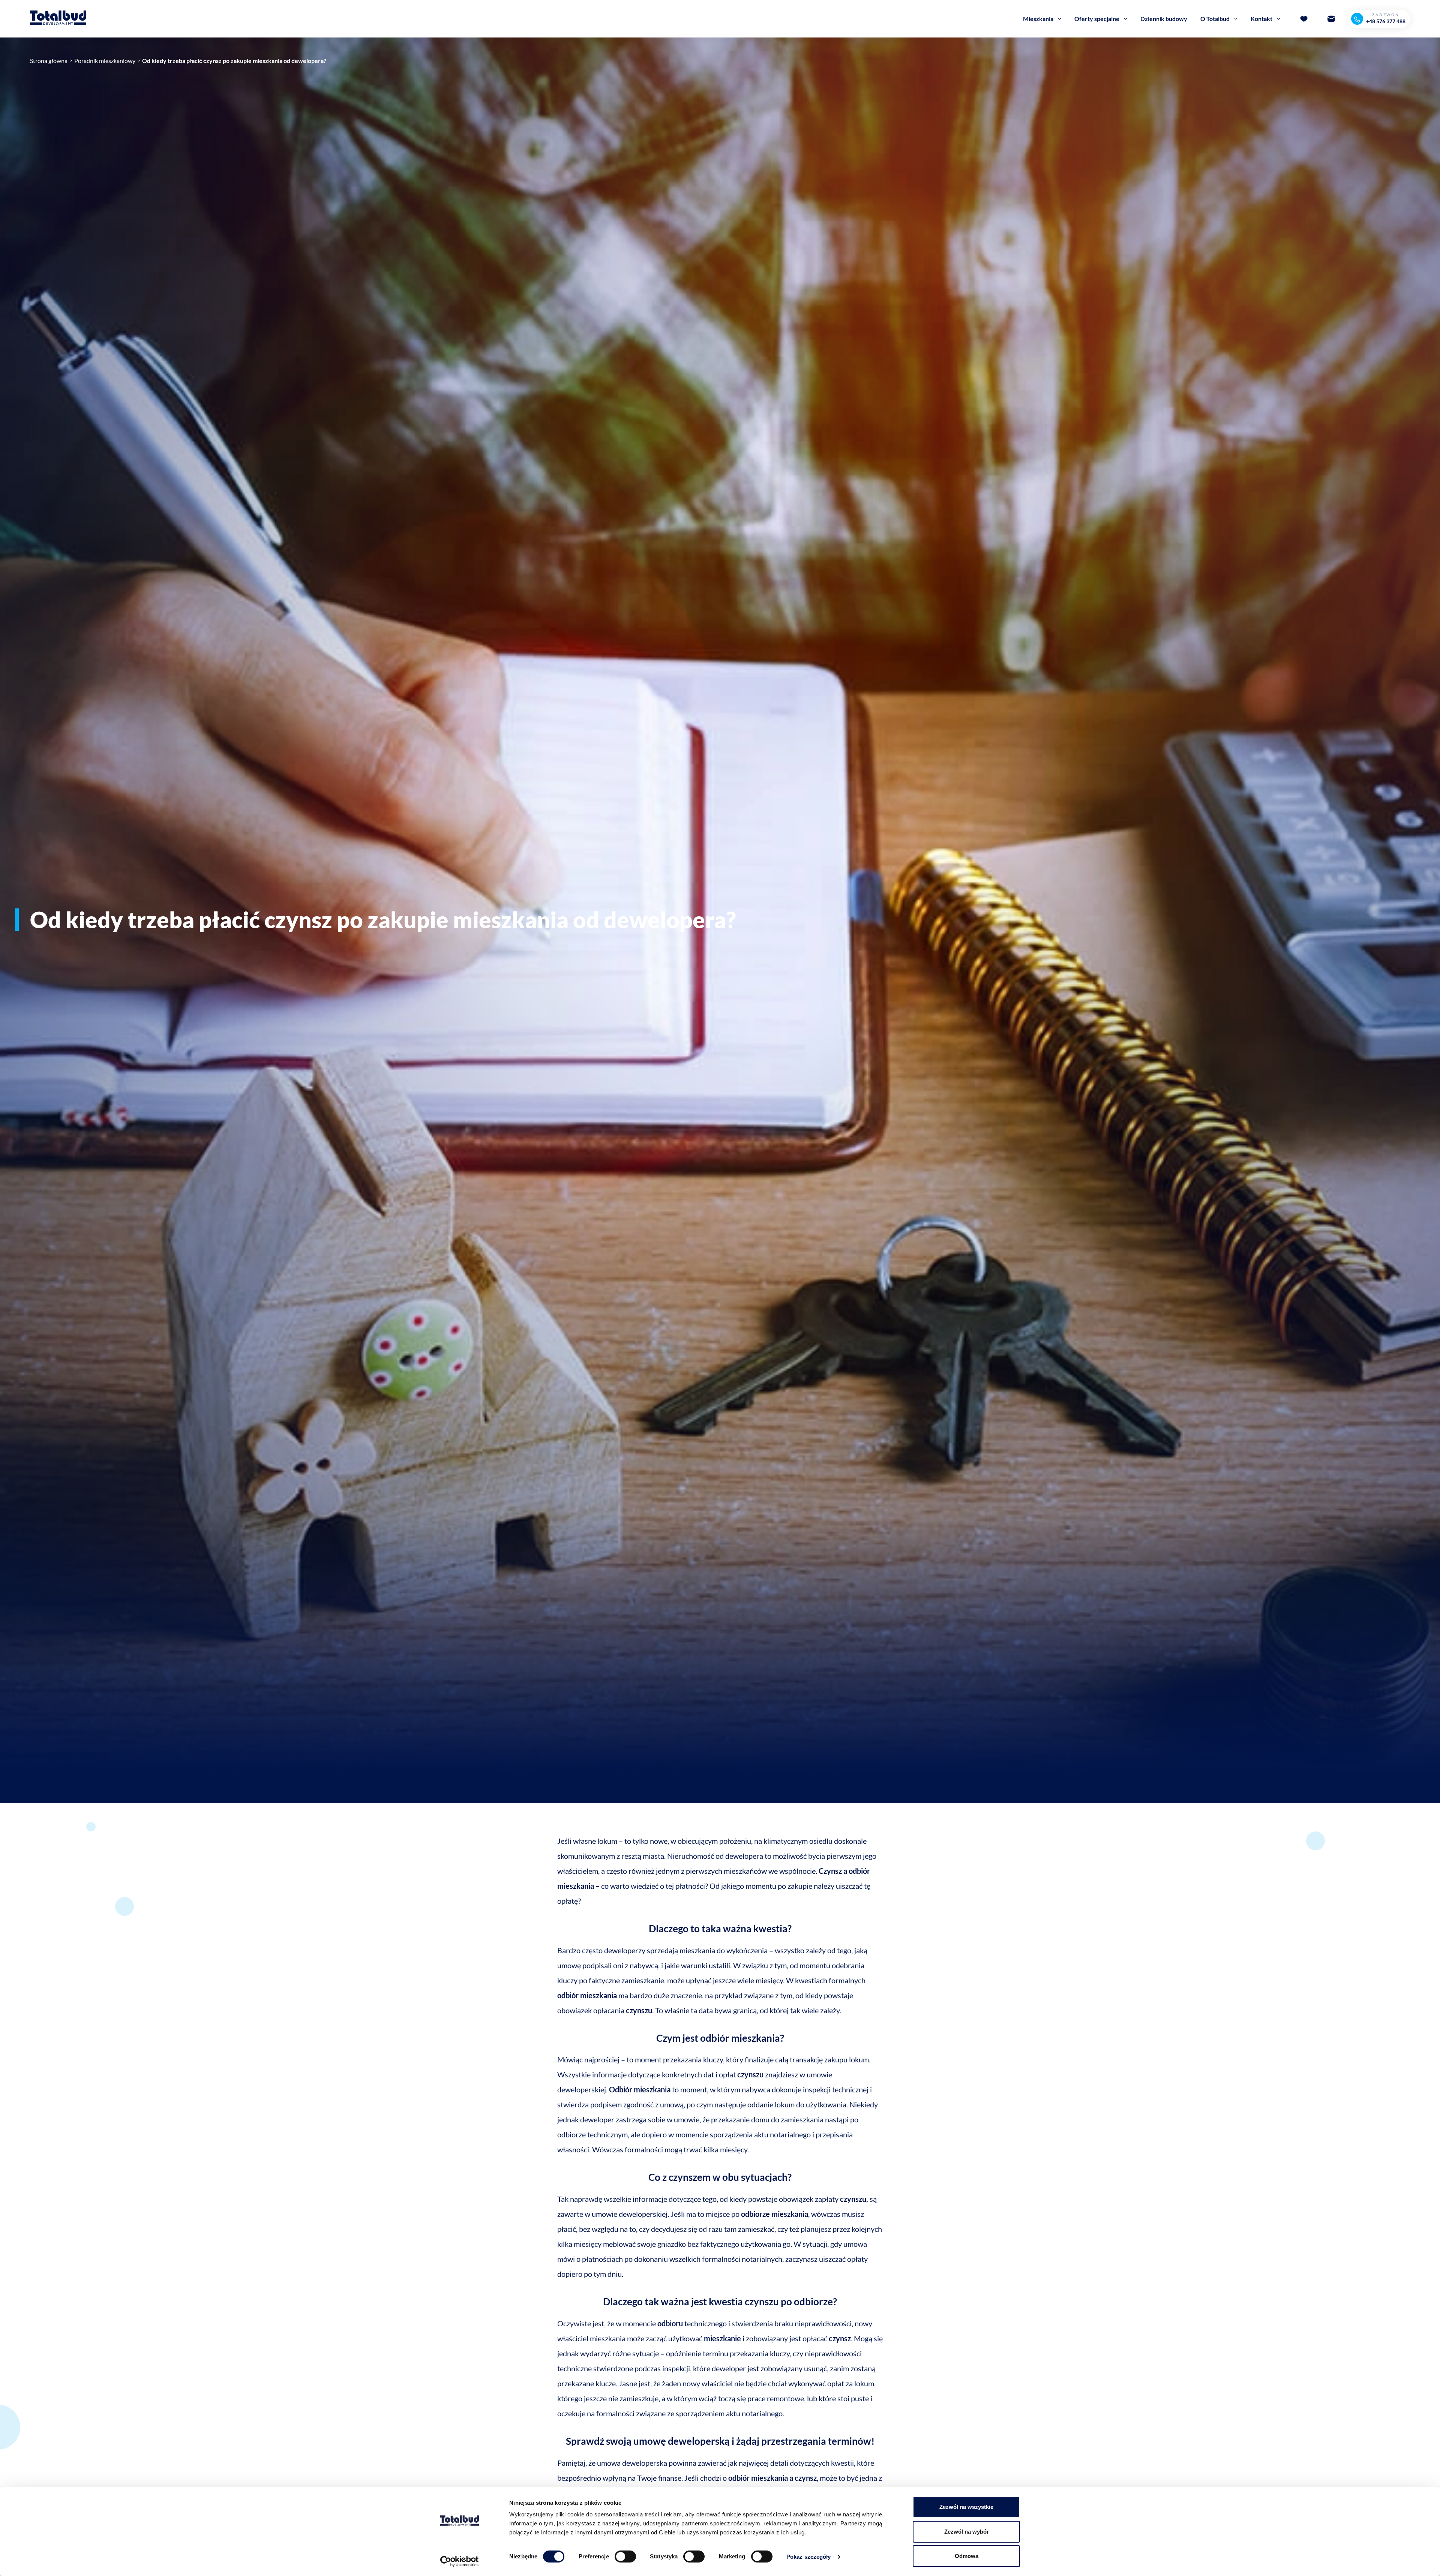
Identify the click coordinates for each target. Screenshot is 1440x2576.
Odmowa (967, 2556)
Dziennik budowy (1164, 19)
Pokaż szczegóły (809, 2557)
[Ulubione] (1304, 19)
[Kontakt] (1331, 19)
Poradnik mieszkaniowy (105, 61)
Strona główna (49, 61)
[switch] (625, 2557)
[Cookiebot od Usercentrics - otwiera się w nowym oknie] (460, 2561)
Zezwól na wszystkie (966, 2507)
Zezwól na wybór (967, 2532)
